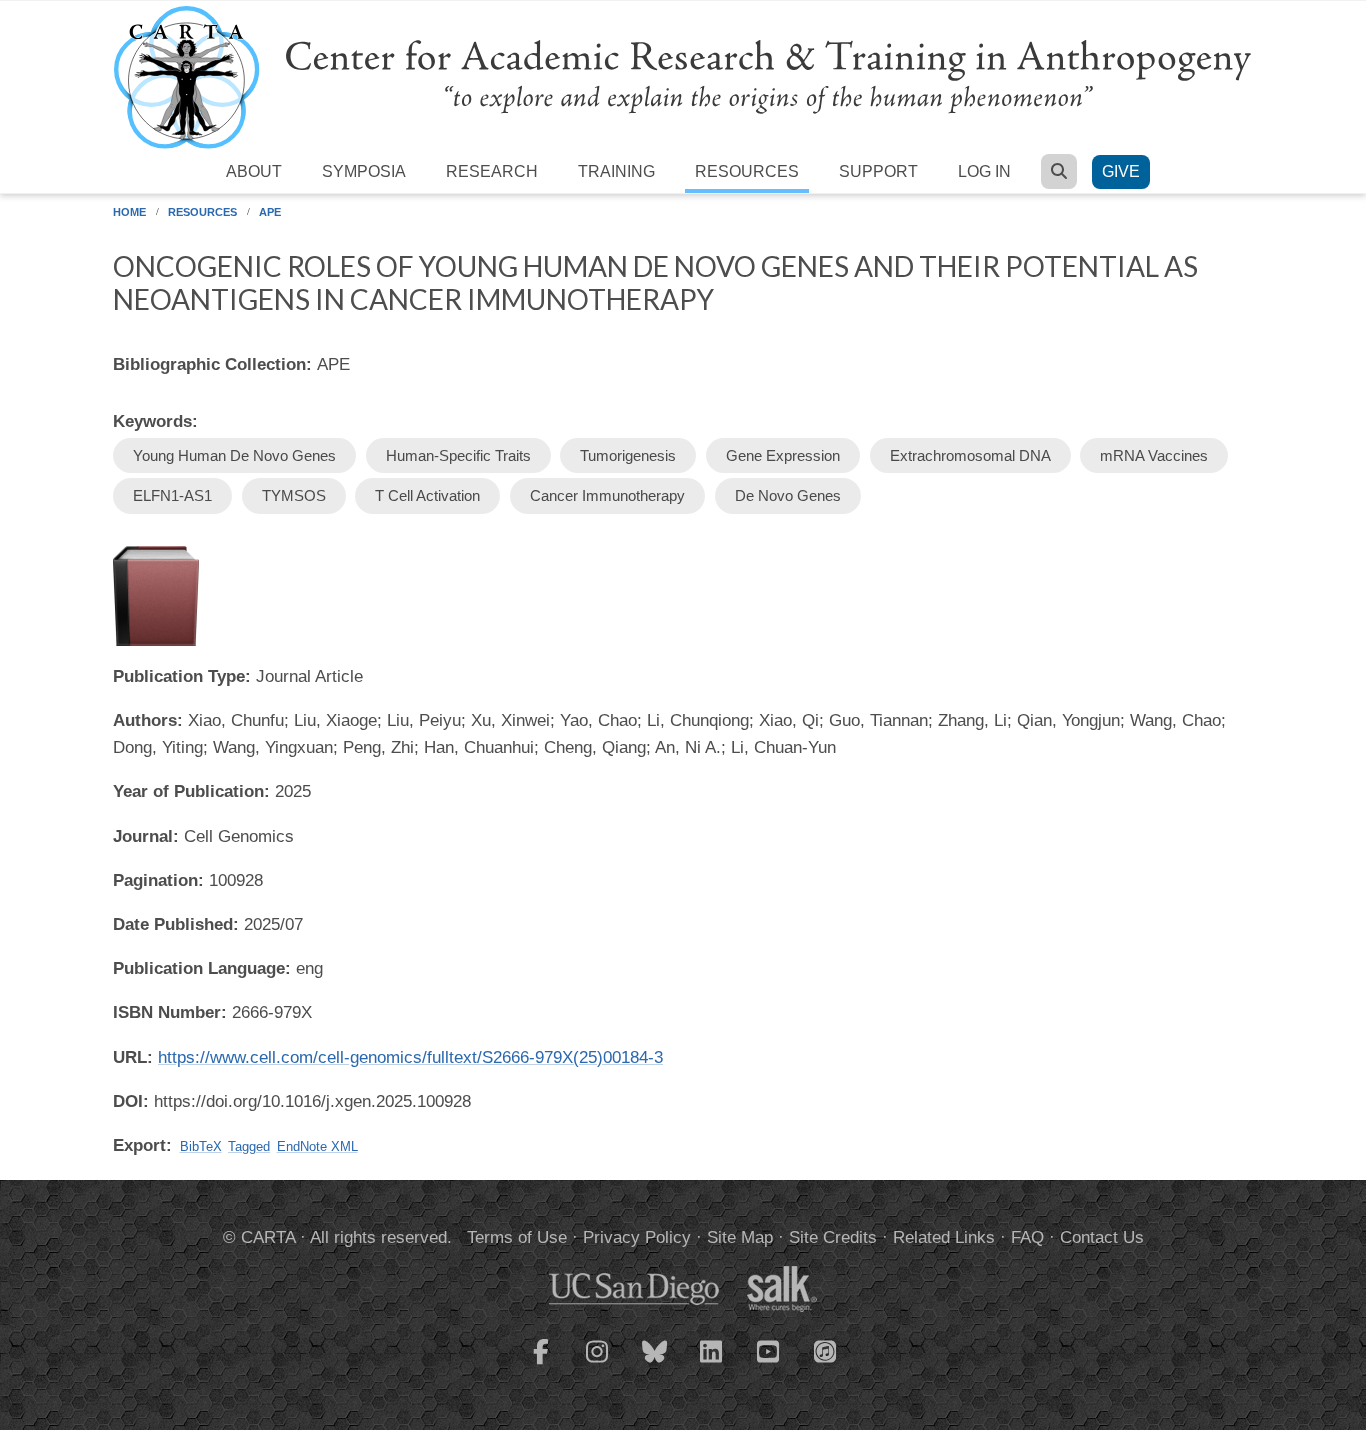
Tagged (249, 1146)
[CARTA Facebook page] (541, 1364)
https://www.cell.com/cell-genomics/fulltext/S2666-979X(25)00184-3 (410, 1057)
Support (878, 171)
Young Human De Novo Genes (234, 455)
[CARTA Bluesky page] (655, 1364)
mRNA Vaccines (1154, 455)
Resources (747, 171)
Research (492, 171)
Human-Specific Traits (458, 455)
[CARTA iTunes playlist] (826, 1350)
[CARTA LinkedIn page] (712, 1364)
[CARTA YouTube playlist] (769, 1364)
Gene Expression (783, 455)
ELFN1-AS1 (172, 495)
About (254, 171)
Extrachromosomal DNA (970, 455)
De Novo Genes (788, 495)
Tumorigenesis (628, 455)
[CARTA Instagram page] (598, 1364)
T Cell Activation (427, 495)
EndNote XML (317, 1146)
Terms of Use (517, 1237)
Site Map (740, 1237)
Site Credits (833, 1237)
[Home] (683, 76)
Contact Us (1102, 1237)
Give (1121, 171)
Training (616, 171)
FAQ (1027, 1237)
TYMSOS (294, 495)
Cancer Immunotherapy (607, 495)
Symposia (364, 171)
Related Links (944, 1237)
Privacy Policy (637, 1237)
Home (129, 212)
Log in (984, 171)
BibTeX (201, 1146)
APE (270, 212)
